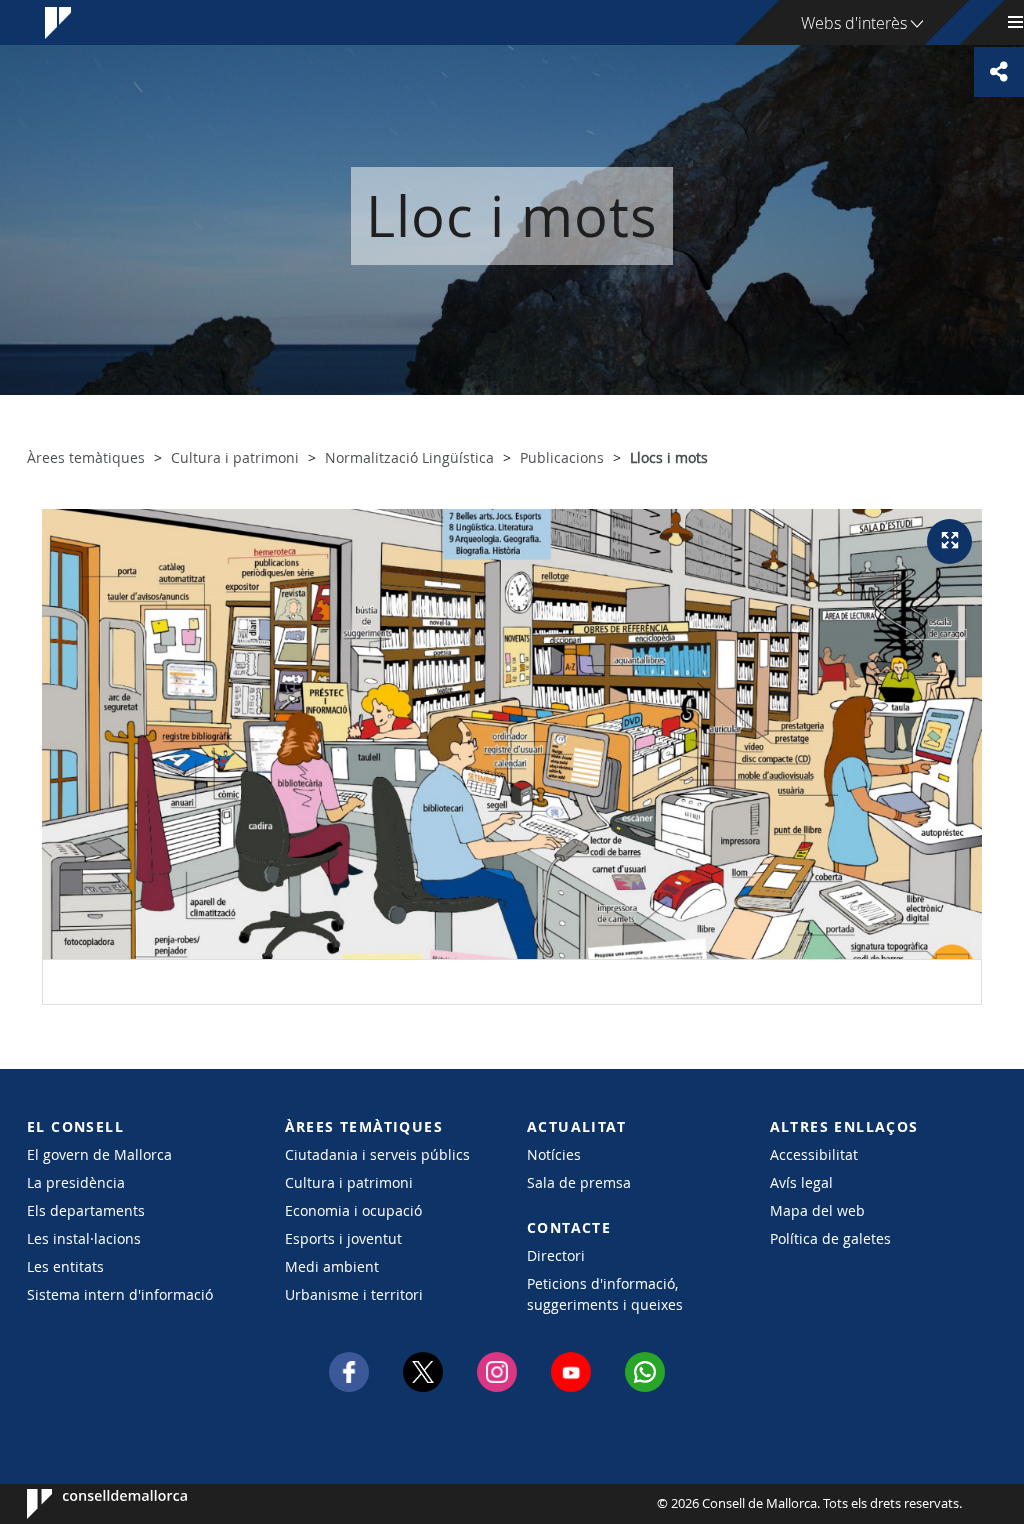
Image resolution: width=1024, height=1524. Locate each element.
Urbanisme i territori (354, 1294)
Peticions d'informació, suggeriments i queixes (605, 1294)
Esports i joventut (343, 1238)
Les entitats (65, 1266)
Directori (556, 1255)
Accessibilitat (814, 1154)
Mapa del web (817, 1210)
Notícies (554, 1154)
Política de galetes (830, 1238)
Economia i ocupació (353, 1210)
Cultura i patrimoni (349, 1182)
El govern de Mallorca (99, 1154)
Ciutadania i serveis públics (377, 1154)
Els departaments (86, 1210)
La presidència (76, 1182)
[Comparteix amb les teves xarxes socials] (999, 72)
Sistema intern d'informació (120, 1294)
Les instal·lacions (84, 1238)
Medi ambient (332, 1266)
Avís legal (801, 1182)
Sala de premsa (579, 1182)
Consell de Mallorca (87, 1504)
